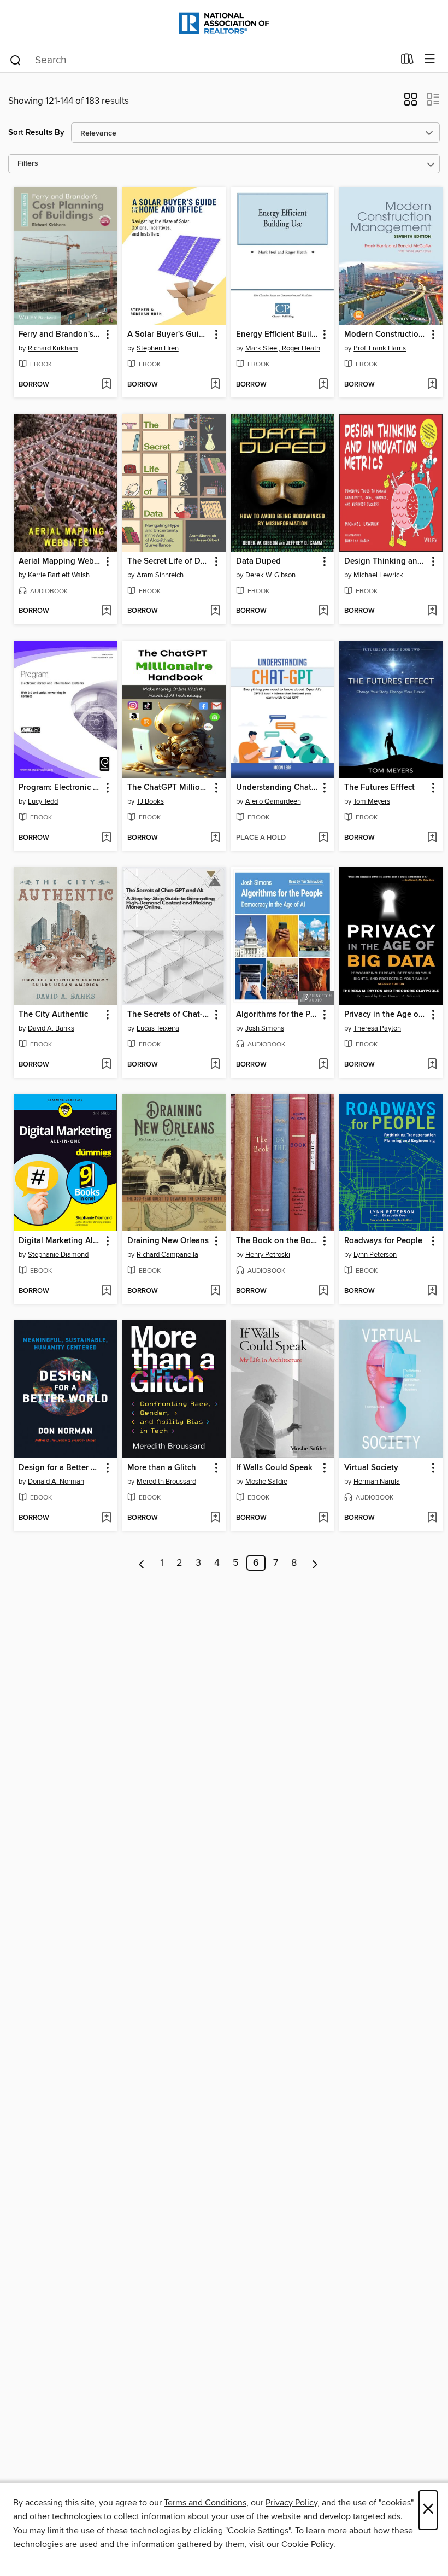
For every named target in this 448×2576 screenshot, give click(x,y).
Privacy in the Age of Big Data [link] (386, 1015)
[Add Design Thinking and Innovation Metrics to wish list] (432, 611)
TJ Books (150, 801)
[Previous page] (142, 1563)
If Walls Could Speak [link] (274, 1468)
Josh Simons (265, 1028)
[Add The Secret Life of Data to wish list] (215, 611)
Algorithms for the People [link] (278, 1015)
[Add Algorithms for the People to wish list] (323, 1065)
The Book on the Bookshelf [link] (278, 1241)
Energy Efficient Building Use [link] (278, 335)
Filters (28, 164)
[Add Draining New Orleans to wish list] (215, 1291)
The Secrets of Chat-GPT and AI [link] (169, 1015)
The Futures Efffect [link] (379, 788)
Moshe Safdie (266, 1482)
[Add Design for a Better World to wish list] (106, 1518)
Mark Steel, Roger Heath (283, 348)
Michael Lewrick (378, 575)
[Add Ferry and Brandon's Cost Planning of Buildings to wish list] (106, 385)
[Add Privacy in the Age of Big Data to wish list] (432, 1065)
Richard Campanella (167, 1255)
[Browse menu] (430, 59)
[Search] (16, 60)
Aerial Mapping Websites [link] (60, 561)
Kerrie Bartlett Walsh (59, 575)
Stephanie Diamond (58, 1255)
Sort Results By (36, 133)
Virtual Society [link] (371, 1468)
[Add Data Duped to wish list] (323, 611)
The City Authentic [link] (53, 1015)
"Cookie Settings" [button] (258, 2531)
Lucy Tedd (43, 801)
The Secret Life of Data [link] (169, 561)
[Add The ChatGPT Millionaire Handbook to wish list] (215, 838)
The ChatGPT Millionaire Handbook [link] (169, 788)
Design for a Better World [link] (60, 1468)
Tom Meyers (372, 801)
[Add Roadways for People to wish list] (432, 1291)
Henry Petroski (268, 1255)
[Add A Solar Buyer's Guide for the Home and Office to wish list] (215, 385)
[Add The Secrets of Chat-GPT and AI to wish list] (215, 1065)
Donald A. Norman (56, 1482)
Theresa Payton (377, 1028)
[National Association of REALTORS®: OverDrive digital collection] (224, 23)
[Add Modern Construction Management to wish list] (432, 385)
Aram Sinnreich (160, 575)
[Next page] (315, 1563)
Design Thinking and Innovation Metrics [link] (386, 561)
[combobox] (201, 60)
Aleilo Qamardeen (273, 801)
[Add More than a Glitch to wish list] (215, 1518)
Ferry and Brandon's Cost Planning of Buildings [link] (60, 335)
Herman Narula (377, 1482)
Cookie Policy (307, 2544)
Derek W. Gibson (270, 575)
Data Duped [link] (258, 561)
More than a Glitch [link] (162, 1468)
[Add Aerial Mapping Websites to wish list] (106, 611)
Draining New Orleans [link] (168, 1241)
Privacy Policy (291, 2503)
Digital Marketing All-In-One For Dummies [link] (60, 1241)
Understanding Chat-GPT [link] (278, 788)
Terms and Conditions (205, 2503)
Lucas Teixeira (158, 1028)
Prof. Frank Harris (380, 348)
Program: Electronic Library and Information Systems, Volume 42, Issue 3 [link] (60, 788)
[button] (411, 103)
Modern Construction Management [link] (386, 335)
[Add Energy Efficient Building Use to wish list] (323, 385)
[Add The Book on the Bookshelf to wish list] (323, 1291)
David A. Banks (51, 1028)
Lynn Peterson (375, 1255)
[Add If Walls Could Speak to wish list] (323, 1518)
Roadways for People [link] (383, 1241)
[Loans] (407, 61)
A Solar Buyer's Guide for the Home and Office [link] (169, 335)
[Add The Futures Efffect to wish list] (432, 838)
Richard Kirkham (53, 348)
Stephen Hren (158, 348)
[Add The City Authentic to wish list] (106, 1065)
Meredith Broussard (166, 1482)
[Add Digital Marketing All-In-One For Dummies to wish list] (106, 1291)
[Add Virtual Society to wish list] (432, 1518)
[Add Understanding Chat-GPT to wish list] (323, 838)
